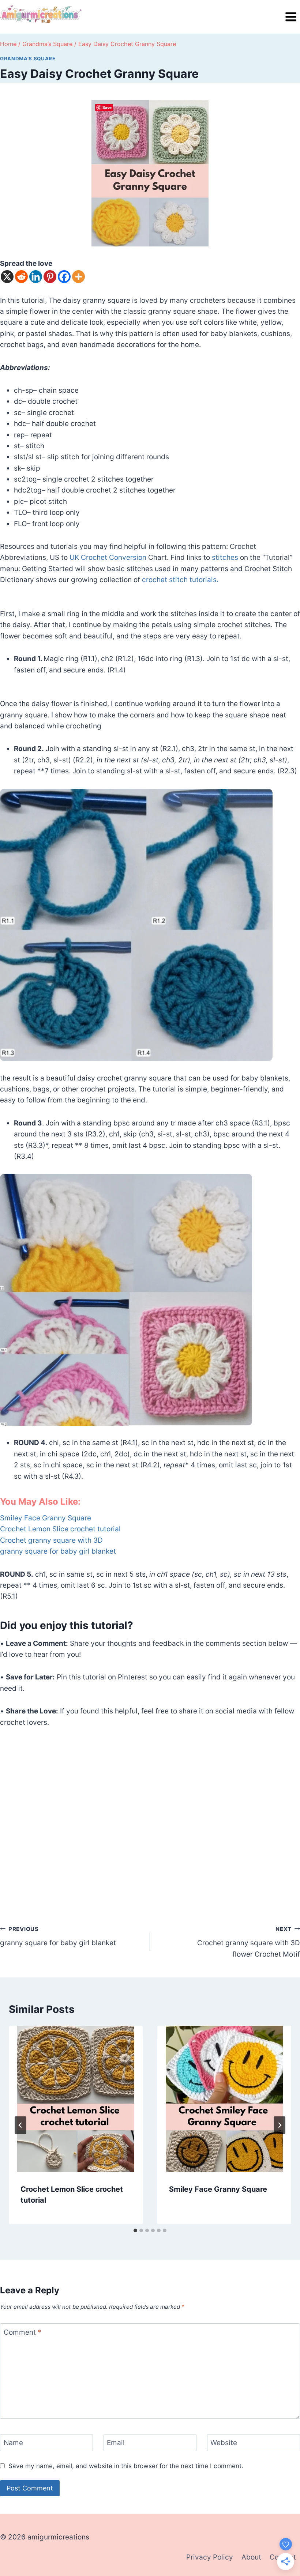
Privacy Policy (210, 2557)
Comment (22, 2332)
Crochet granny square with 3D (51, 1540)
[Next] (280, 2125)
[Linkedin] (36, 277)
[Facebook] (64, 277)
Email (116, 2443)
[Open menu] (291, 17)
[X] (7, 277)
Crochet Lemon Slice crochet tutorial (60, 1529)
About (251, 2557)
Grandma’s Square (28, 59)
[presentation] (76, 2099)
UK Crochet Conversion (108, 557)
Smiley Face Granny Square (46, 1518)
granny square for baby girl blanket (58, 1551)
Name (13, 2443)
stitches (226, 557)
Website (224, 2443)
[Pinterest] (50, 277)
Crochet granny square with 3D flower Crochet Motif (249, 1942)
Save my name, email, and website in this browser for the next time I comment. (126, 2466)
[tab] (135, 2230)
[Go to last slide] (20, 2125)
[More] (78, 277)
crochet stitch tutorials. (180, 580)
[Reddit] (21, 277)
